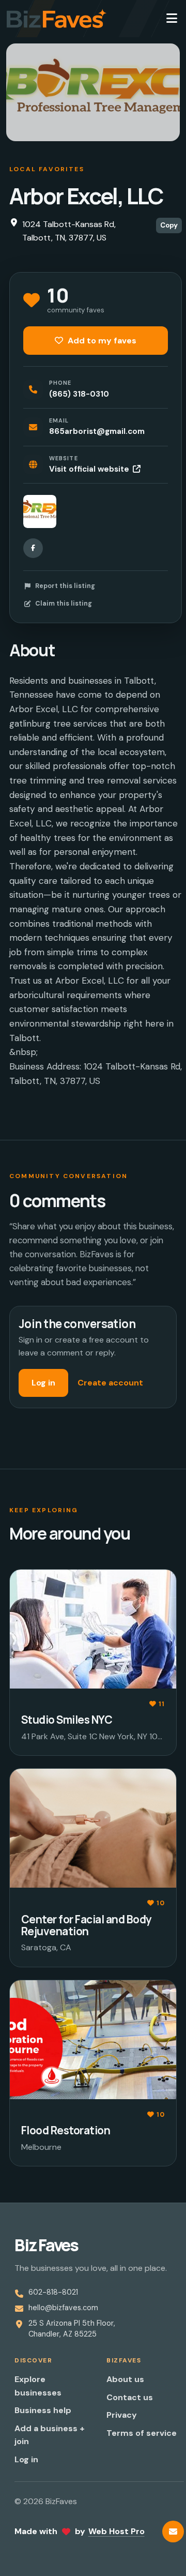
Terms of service (142, 2433)
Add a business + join (50, 2435)
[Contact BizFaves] (173, 2532)
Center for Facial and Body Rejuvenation (86, 1925)
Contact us (130, 2397)
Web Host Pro (117, 2531)
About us (125, 2379)
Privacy (122, 2415)
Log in (43, 1383)
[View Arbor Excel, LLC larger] (40, 511)
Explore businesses (38, 2386)
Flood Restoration (66, 2130)
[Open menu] (172, 19)
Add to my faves (101, 341)
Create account (110, 1383)
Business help (43, 2410)
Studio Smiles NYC (67, 1720)
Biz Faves (46, 2245)
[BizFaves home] (57, 19)
